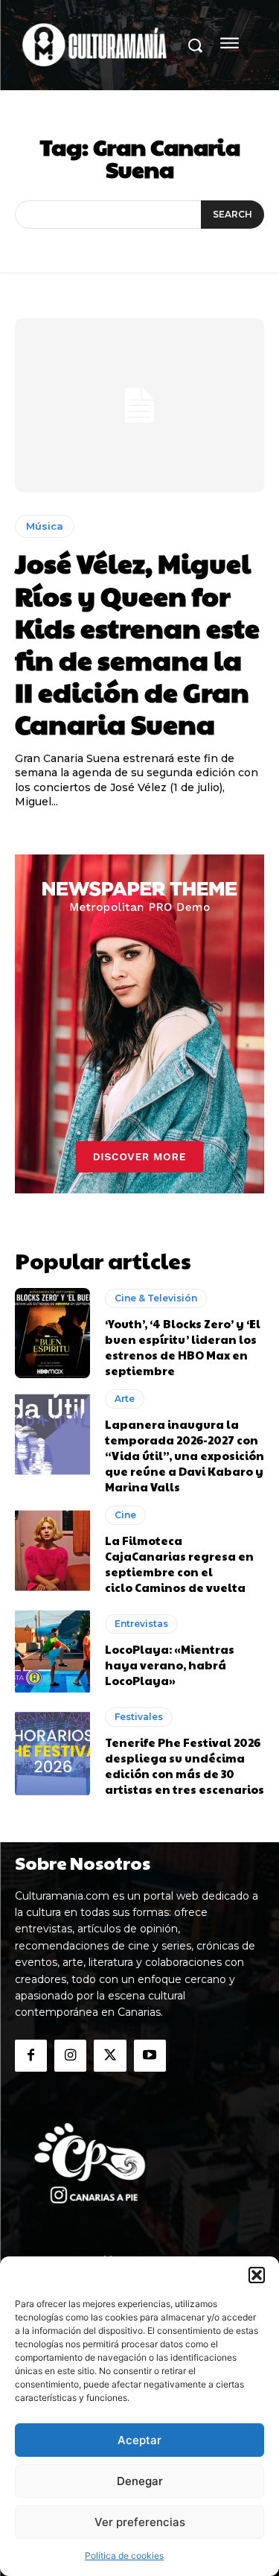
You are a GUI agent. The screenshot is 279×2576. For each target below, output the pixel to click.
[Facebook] (31, 2056)
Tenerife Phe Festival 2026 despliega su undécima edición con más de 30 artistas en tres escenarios (185, 1766)
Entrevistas (141, 1624)
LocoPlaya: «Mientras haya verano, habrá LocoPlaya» (170, 1665)
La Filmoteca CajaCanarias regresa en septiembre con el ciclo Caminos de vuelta (179, 1564)
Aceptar (139, 2440)
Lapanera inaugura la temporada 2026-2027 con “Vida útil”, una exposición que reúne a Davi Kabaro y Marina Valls (185, 1455)
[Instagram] (70, 2056)
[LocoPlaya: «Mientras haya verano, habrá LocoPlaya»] (52, 1651)
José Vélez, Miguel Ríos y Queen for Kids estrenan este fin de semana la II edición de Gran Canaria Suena (137, 643)
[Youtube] (150, 2056)
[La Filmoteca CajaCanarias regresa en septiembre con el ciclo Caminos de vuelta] (52, 1551)
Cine (125, 1515)
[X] (110, 2056)
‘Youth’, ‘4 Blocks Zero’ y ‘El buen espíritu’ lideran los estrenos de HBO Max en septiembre (183, 1347)
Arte (125, 1399)
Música (45, 526)
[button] (257, 2275)
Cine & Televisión (156, 1298)
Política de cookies (124, 2556)
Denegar (140, 2481)
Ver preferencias (140, 2522)
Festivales (139, 1717)
